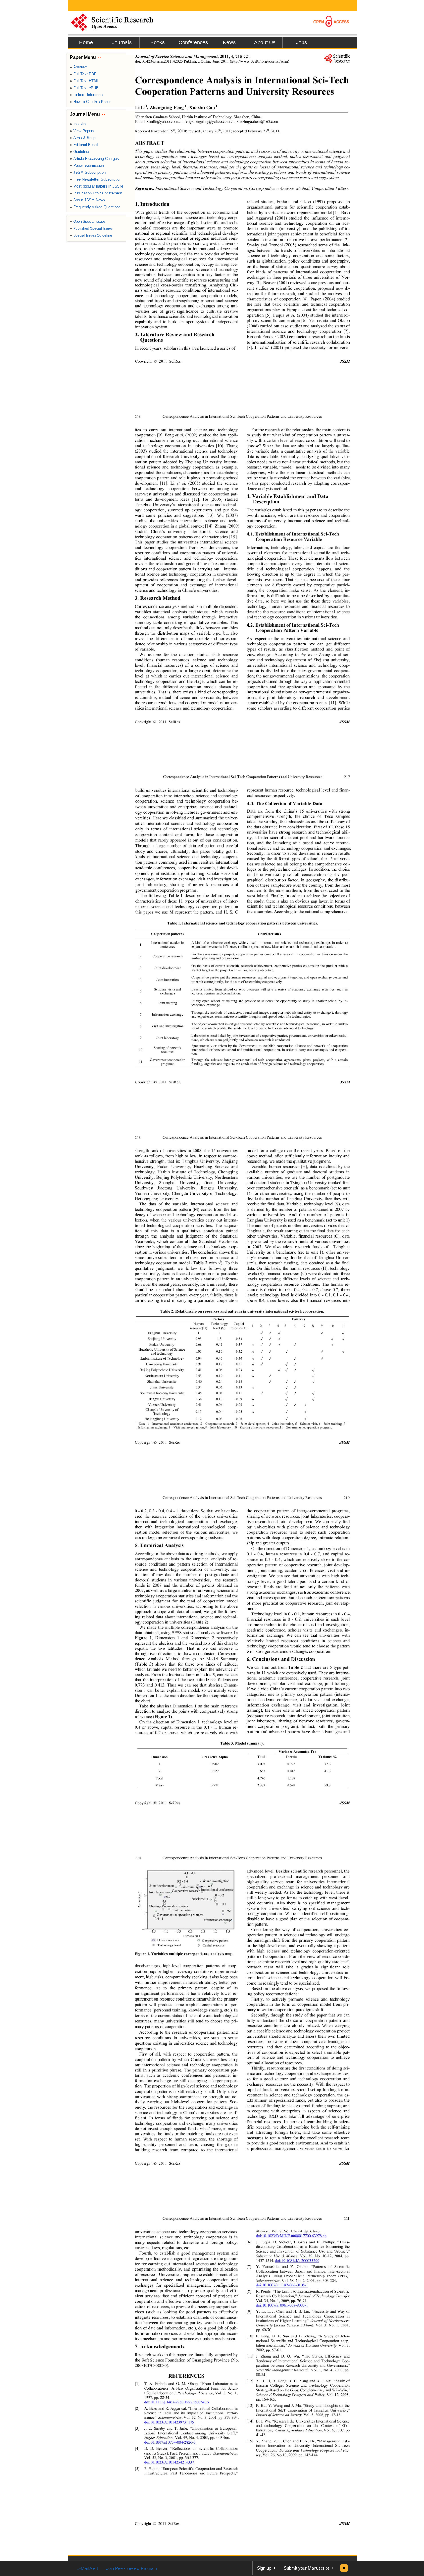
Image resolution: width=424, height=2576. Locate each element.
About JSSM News (87, 200)
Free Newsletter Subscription (96, 179)
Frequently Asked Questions (95, 207)
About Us (265, 42)
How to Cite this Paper (90, 102)
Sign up (264, 2568)
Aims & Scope (84, 138)
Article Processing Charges (94, 159)
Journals (122, 42)
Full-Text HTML (84, 81)
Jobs (301, 42)
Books (157, 42)
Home (86, 42)
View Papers (82, 131)
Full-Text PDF (83, 74)
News (229, 42)
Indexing (79, 124)
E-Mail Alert (87, 2568)
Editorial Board (84, 145)
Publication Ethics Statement (96, 193)
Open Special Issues (88, 222)
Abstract (79, 67)
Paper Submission (87, 165)
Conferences (193, 42)
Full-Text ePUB (84, 88)
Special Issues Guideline (91, 235)
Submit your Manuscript (306, 2568)
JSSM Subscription (88, 172)
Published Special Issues (91, 228)
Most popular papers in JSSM (96, 186)
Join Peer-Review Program (132, 2568)
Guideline (79, 152)
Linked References (87, 95)
